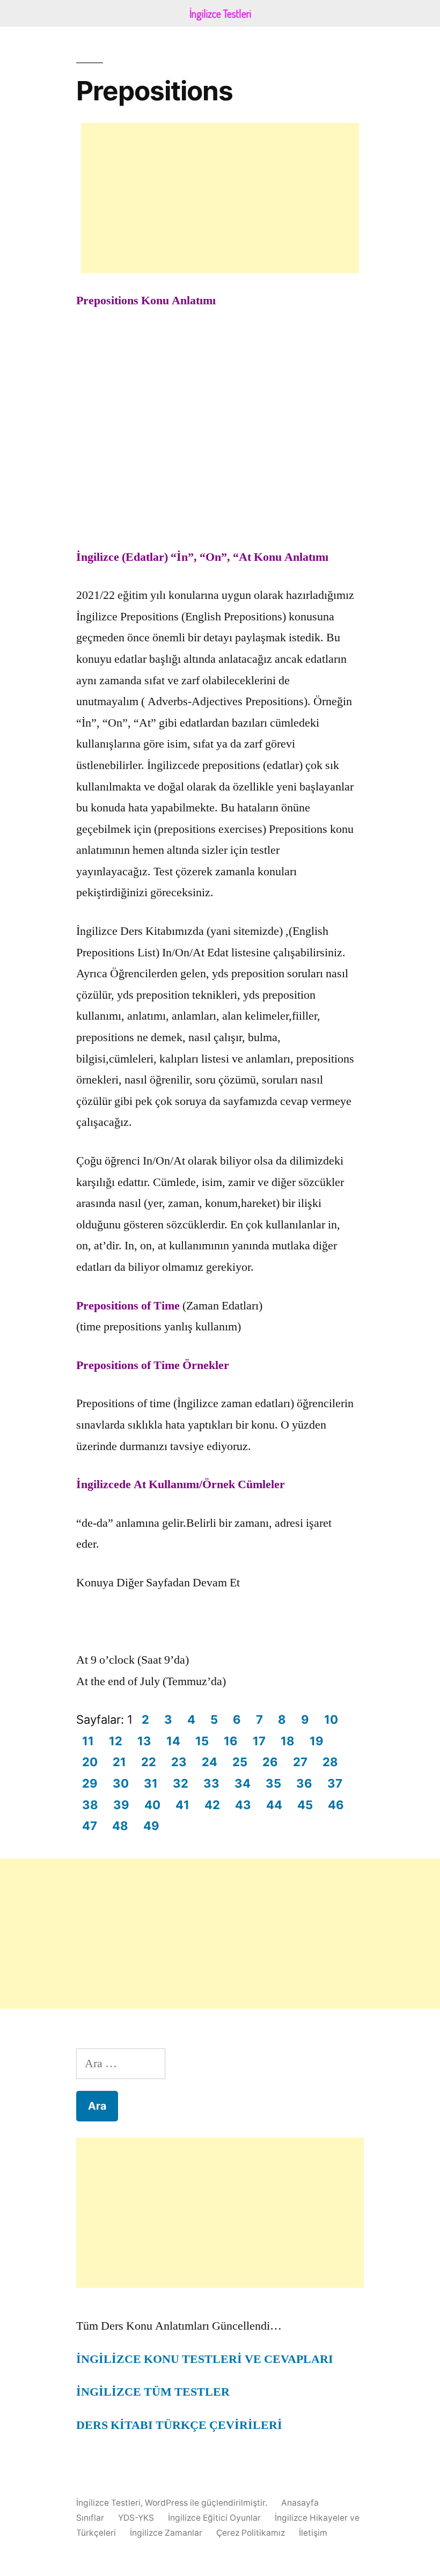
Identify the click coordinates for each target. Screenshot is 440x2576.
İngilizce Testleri (108, 2503)
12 (116, 1741)
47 (90, 1826)
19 (317, 1741)
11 (88, 1741)
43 (243, 1805)
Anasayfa (300, 2503)
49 (151, 1826)
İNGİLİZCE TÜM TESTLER (153, 2392)
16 (231, 1741)
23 (179, 1762)
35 (273, 1783)
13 (144, 1741)
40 (152, 1805)
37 (335, 1783)
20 (90, 1762)
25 (240, 1762)
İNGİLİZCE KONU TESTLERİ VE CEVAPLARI (205, 2359)
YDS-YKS (136, 2518)
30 (121, 1783)
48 (120, 1826)
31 (151, 1783)
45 (305, 1805)
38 (90, 1805)
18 (288, 1741)
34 (243, 1783)
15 (202, 1741)
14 (173, 1741)
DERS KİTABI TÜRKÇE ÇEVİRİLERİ (179, 2425)
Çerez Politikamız (251, 2533)
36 (304, 1783)
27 (300, 1762)
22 (149, 1762)
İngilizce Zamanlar (166, 2533)
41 (182, 1805)
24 (210, 1762)
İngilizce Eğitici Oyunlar (214, 2518)
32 (181, 1783)
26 (270, 1762)
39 (121, 1805)
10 (331, 1719)
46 (336, 1805)
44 (274, 1805)
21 (119, 1762)
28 (330, 1762)
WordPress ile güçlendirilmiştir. (207, 2503)
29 (90, 1783)
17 (259, 1741)
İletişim (313, 2533)
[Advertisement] (220, 198)
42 (212, 1805)
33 (211, 1783)
